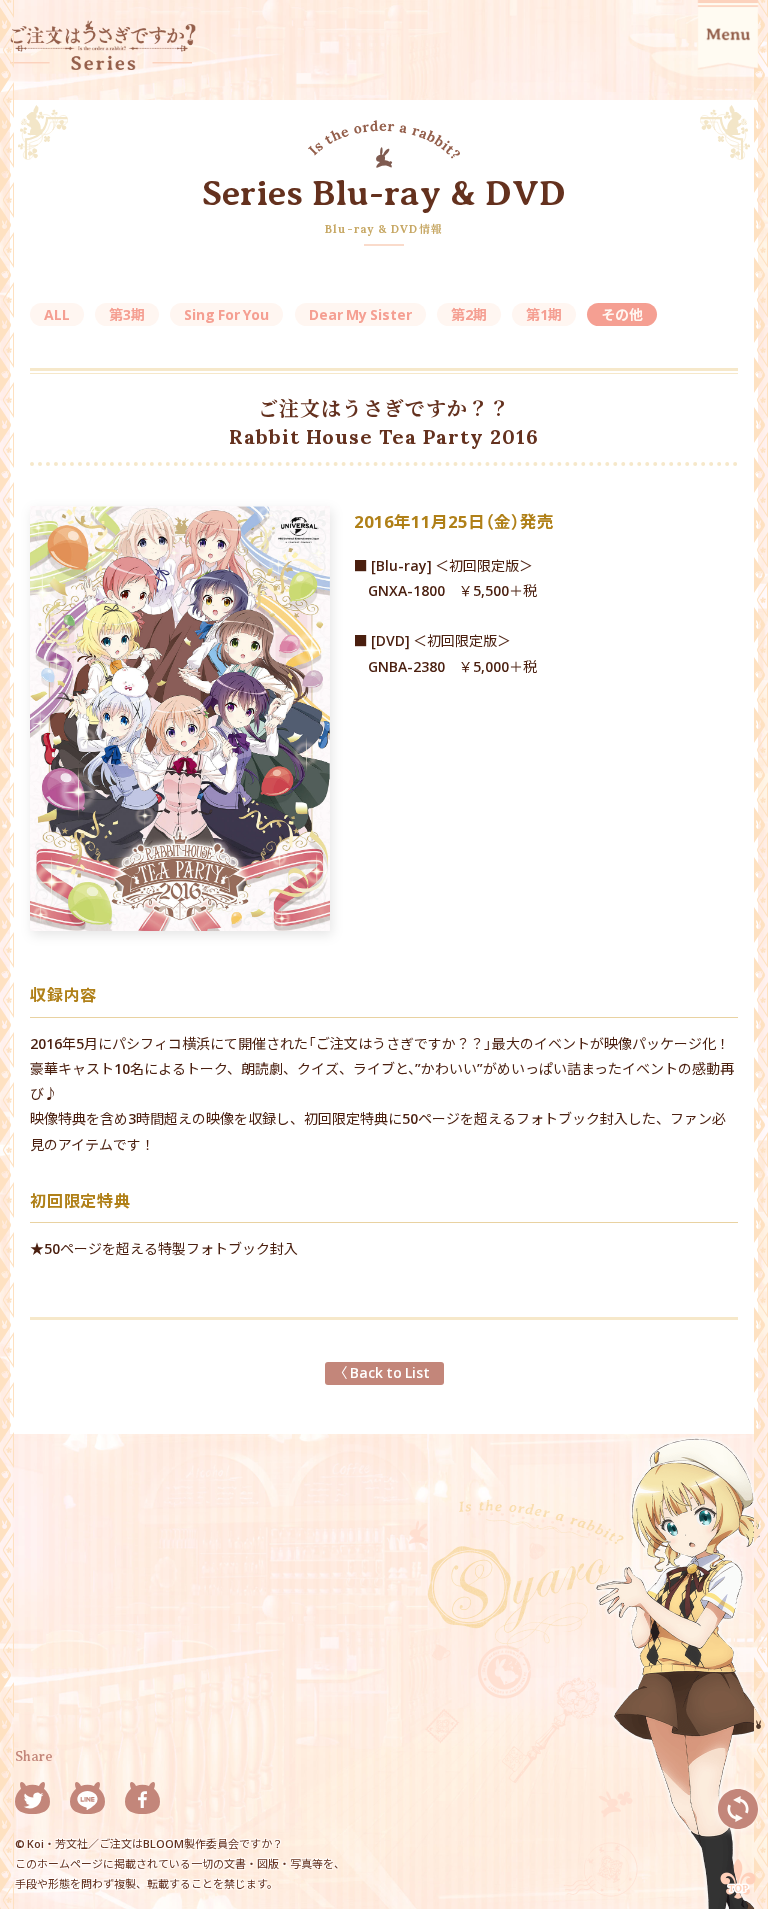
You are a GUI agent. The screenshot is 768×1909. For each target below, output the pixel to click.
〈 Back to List (384, 1372)
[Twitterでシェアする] (32, 1801)
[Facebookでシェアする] (142, 1801)
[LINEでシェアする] (87, 1801)
